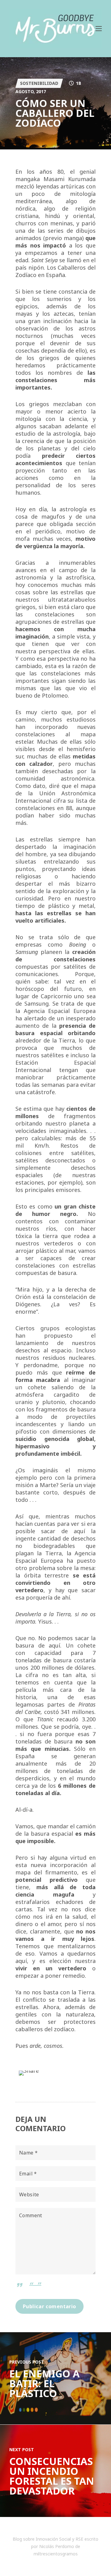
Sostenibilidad (39, 83)
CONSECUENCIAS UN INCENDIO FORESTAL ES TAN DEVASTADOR (52, 2476)
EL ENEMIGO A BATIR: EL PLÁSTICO (44, 2383)
